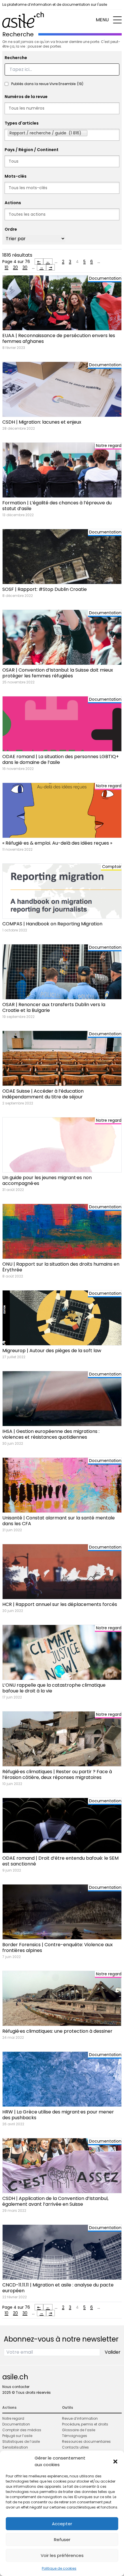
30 (25, 267)
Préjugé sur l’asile (17, 2436)
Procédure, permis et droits (85, 2424)
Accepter (62, 2524)
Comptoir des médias (22, 2430)
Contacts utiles (75, 2447)
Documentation (16, 2424)
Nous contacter (16, 2387)
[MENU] (117, 20)
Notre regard (13, 2418)
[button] (115, 2462)
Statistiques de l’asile (21, 2441)
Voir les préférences (62, 2555)
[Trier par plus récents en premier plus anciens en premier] (35, 239)
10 (6, 267)
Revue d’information (80, 2418)
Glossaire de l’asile (79, 2430)
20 (15, 267)
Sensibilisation (15, 2447)
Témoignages (75, 2436)
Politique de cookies (59, 2568)
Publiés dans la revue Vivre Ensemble (47, 84)
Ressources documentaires (86, 2441)
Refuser (62, 2540)
